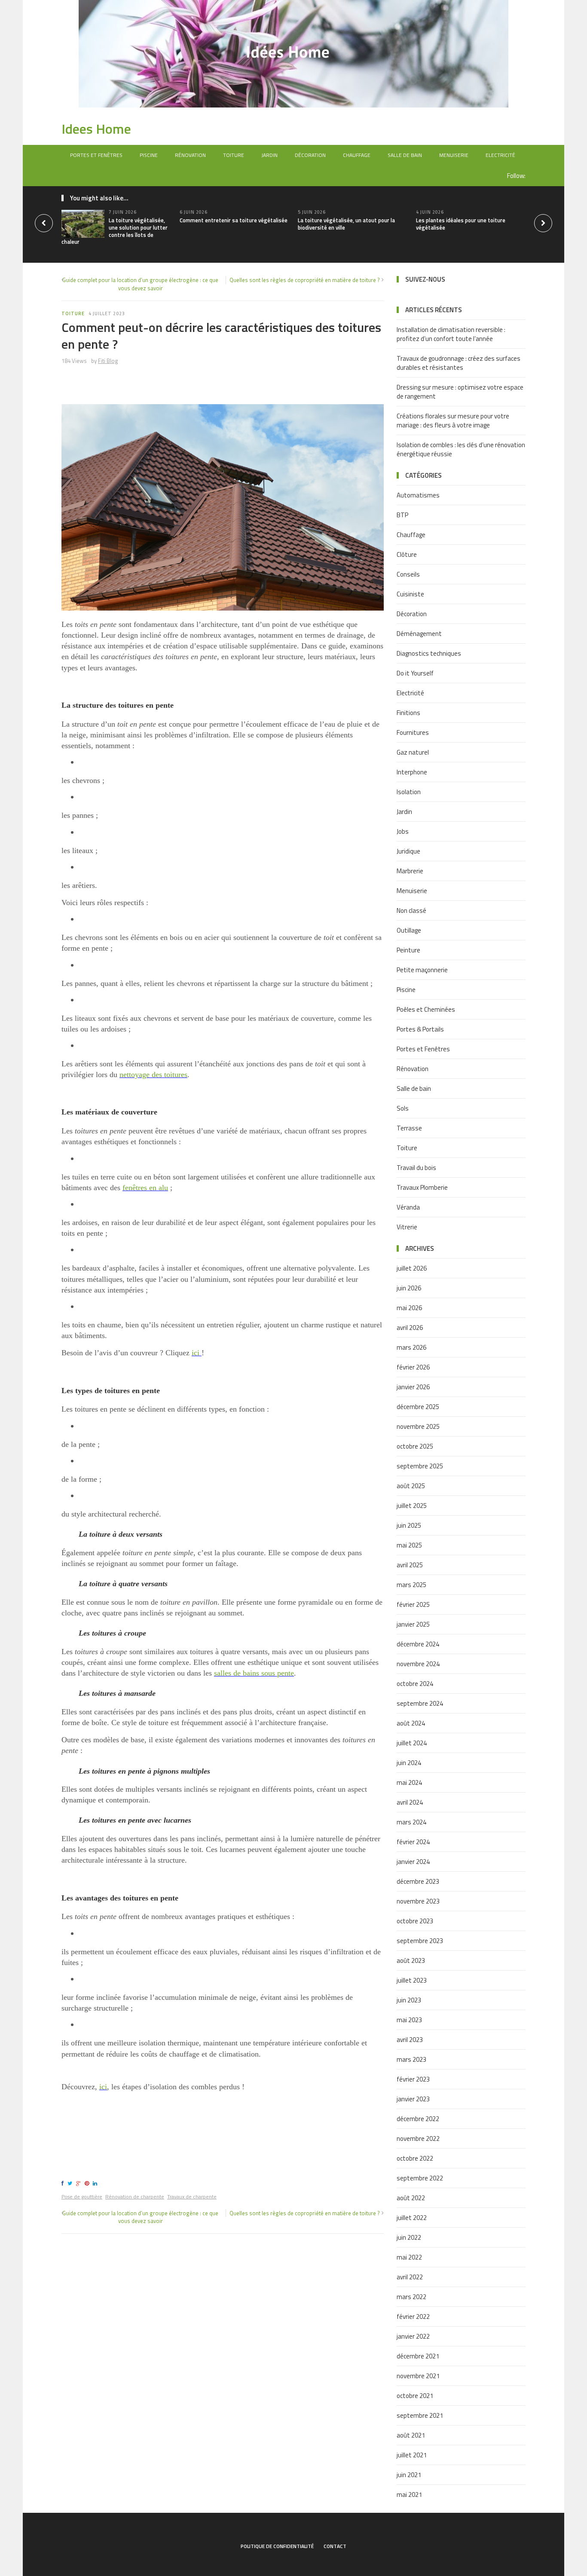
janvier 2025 (413, 1624)
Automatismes (418, 495)
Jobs (403, 831)
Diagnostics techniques (429, 653)
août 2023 (411, 1960)
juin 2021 (409, 2475)
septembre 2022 (420, 2178)
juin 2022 (409, 2237)
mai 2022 (409, 2257)
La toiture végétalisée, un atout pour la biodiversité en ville (346, 224)
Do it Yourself (415, 673)
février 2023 (413, 2079)
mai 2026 (409, 1308)
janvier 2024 (413, 1862)
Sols (403, 1108)
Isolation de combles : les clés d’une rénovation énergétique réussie (461, 449)
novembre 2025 (418, 1426)
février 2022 (413, 2317)
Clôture (407, 554)
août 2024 (411, 1723)
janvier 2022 (413, 2336)
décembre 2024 (418, 1644)
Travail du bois (416, 1168)
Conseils (408, 574)
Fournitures (413, 732)
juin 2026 (409, 1288)
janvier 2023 (413, 2099)
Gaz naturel (413, 752)
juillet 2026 (412, 1268)
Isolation (409, 792)
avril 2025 (410, 1565)
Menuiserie (454, 155)
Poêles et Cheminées (426, 1009)
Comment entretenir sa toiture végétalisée (234, 220)
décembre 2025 (418, 1407)
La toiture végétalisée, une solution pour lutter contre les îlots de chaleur (115, 231)
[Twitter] (71, 2183)
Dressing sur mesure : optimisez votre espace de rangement (460, 392)
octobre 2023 (415, 1921)
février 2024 (413, 1842)
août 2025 (411, 1486)
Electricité (500, 155)
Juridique (408, 851)
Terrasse (409, 1128)
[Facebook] (64, 2183)
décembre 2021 (418, 2356)
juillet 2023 (412, 1980)
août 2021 (411, 2435)
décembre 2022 (418, 2119)
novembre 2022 (418, 2138)
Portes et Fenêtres (96, 155)
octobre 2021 (415, 2396)
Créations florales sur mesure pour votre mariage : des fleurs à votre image (453, 421)
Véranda (408, 1207)
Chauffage (357, 155)
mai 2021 (409, 2495)
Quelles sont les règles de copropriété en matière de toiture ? (305, 280)
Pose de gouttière (82, 2197)
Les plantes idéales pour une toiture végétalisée (461, 224)
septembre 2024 (420, 1703)
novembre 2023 (418, 1901)
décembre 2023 (418, 1881)
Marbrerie (410, 871)
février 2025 (413, 1604)
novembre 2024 (418, 1664)
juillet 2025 (412, 1506)
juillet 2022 (412, 2218)
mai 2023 (409, 2020)
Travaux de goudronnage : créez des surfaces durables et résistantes (459, 363)
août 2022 (411, 2198)
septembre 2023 (420, 1941)
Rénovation (190, 155)
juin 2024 (409, 1763)
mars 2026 (411, 1347)
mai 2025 (409, 1545)
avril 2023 (410, 2040)
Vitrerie (407, 1227)
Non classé (411, 910)
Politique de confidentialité (277, 2546)
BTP (402, 515)
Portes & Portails (420, 1029)
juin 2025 (409, 1525)
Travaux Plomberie (422, 1187)
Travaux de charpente (192, 2197)
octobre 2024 (415, 1684)
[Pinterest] (88, 2183)
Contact (335, 2546)
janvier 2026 (413, 1387)
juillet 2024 (412, 1743)
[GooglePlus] (80, 2183)
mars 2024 (411, 1822)
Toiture (234, 155)
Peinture (408, 950)
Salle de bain (405, 155)
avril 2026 (410, 1328)
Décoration (310, 155)
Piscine (149, 155)
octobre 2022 (415, 2158)
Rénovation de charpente (135, 2197)
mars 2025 (411, 1585)
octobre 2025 (415, 1446)
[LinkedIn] (96, 2183)
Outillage (409, 930)
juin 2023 (409, 2000)
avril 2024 (410, 1802)
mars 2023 (411, 2059)
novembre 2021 (418, 2376)
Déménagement (419, 634)
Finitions (408, 713)
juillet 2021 (412, 2455)
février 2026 (413, 1367)
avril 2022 (410, 2277)
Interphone (412, 772)
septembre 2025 (420, 1466)
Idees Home (96, 129)
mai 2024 (409, 1782)
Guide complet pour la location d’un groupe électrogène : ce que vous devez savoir (140, 284)
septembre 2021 (420, 2415)
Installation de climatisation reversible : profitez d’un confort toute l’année (451, 334)
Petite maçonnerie (422, 970)
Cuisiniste (410, 594)
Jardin (269, 155)
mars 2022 (411, 2297)
